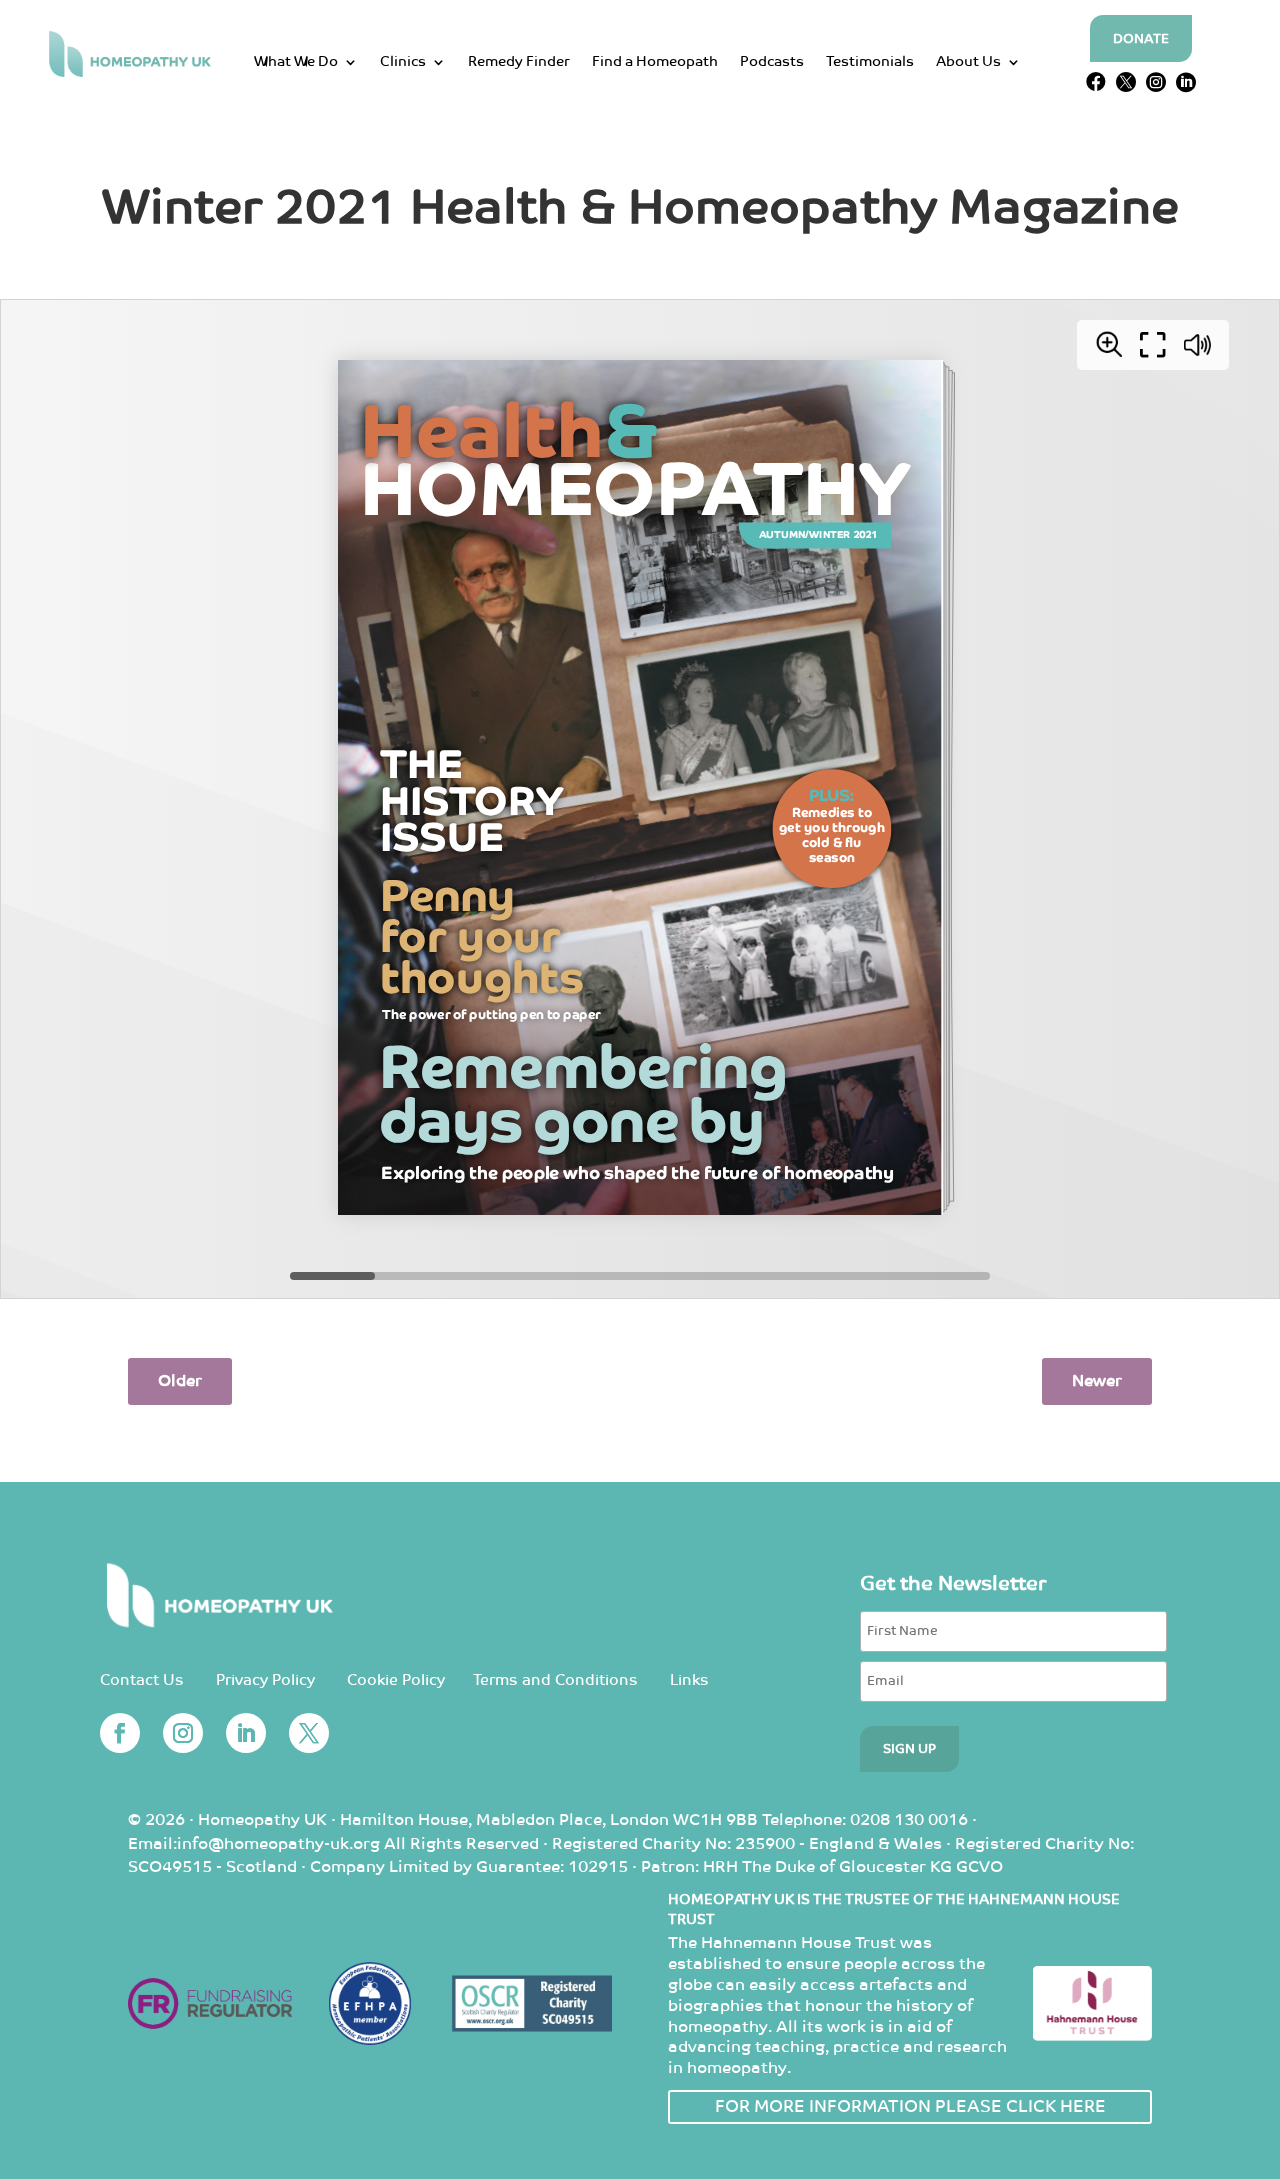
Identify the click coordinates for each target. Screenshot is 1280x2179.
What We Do (296, 62)
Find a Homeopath (655, 62)
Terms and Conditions (555, 1680)
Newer (1097, 1381)
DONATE (1141, 39)
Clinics (403, 62)
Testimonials (870, 62)
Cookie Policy (396, 1680)
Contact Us (142, 1680)
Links (689, 1680)
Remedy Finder (519, 62)
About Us (968, 62)
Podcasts (772, 62)
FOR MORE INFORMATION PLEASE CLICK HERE (910, 2107)
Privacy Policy (265, 1680)
